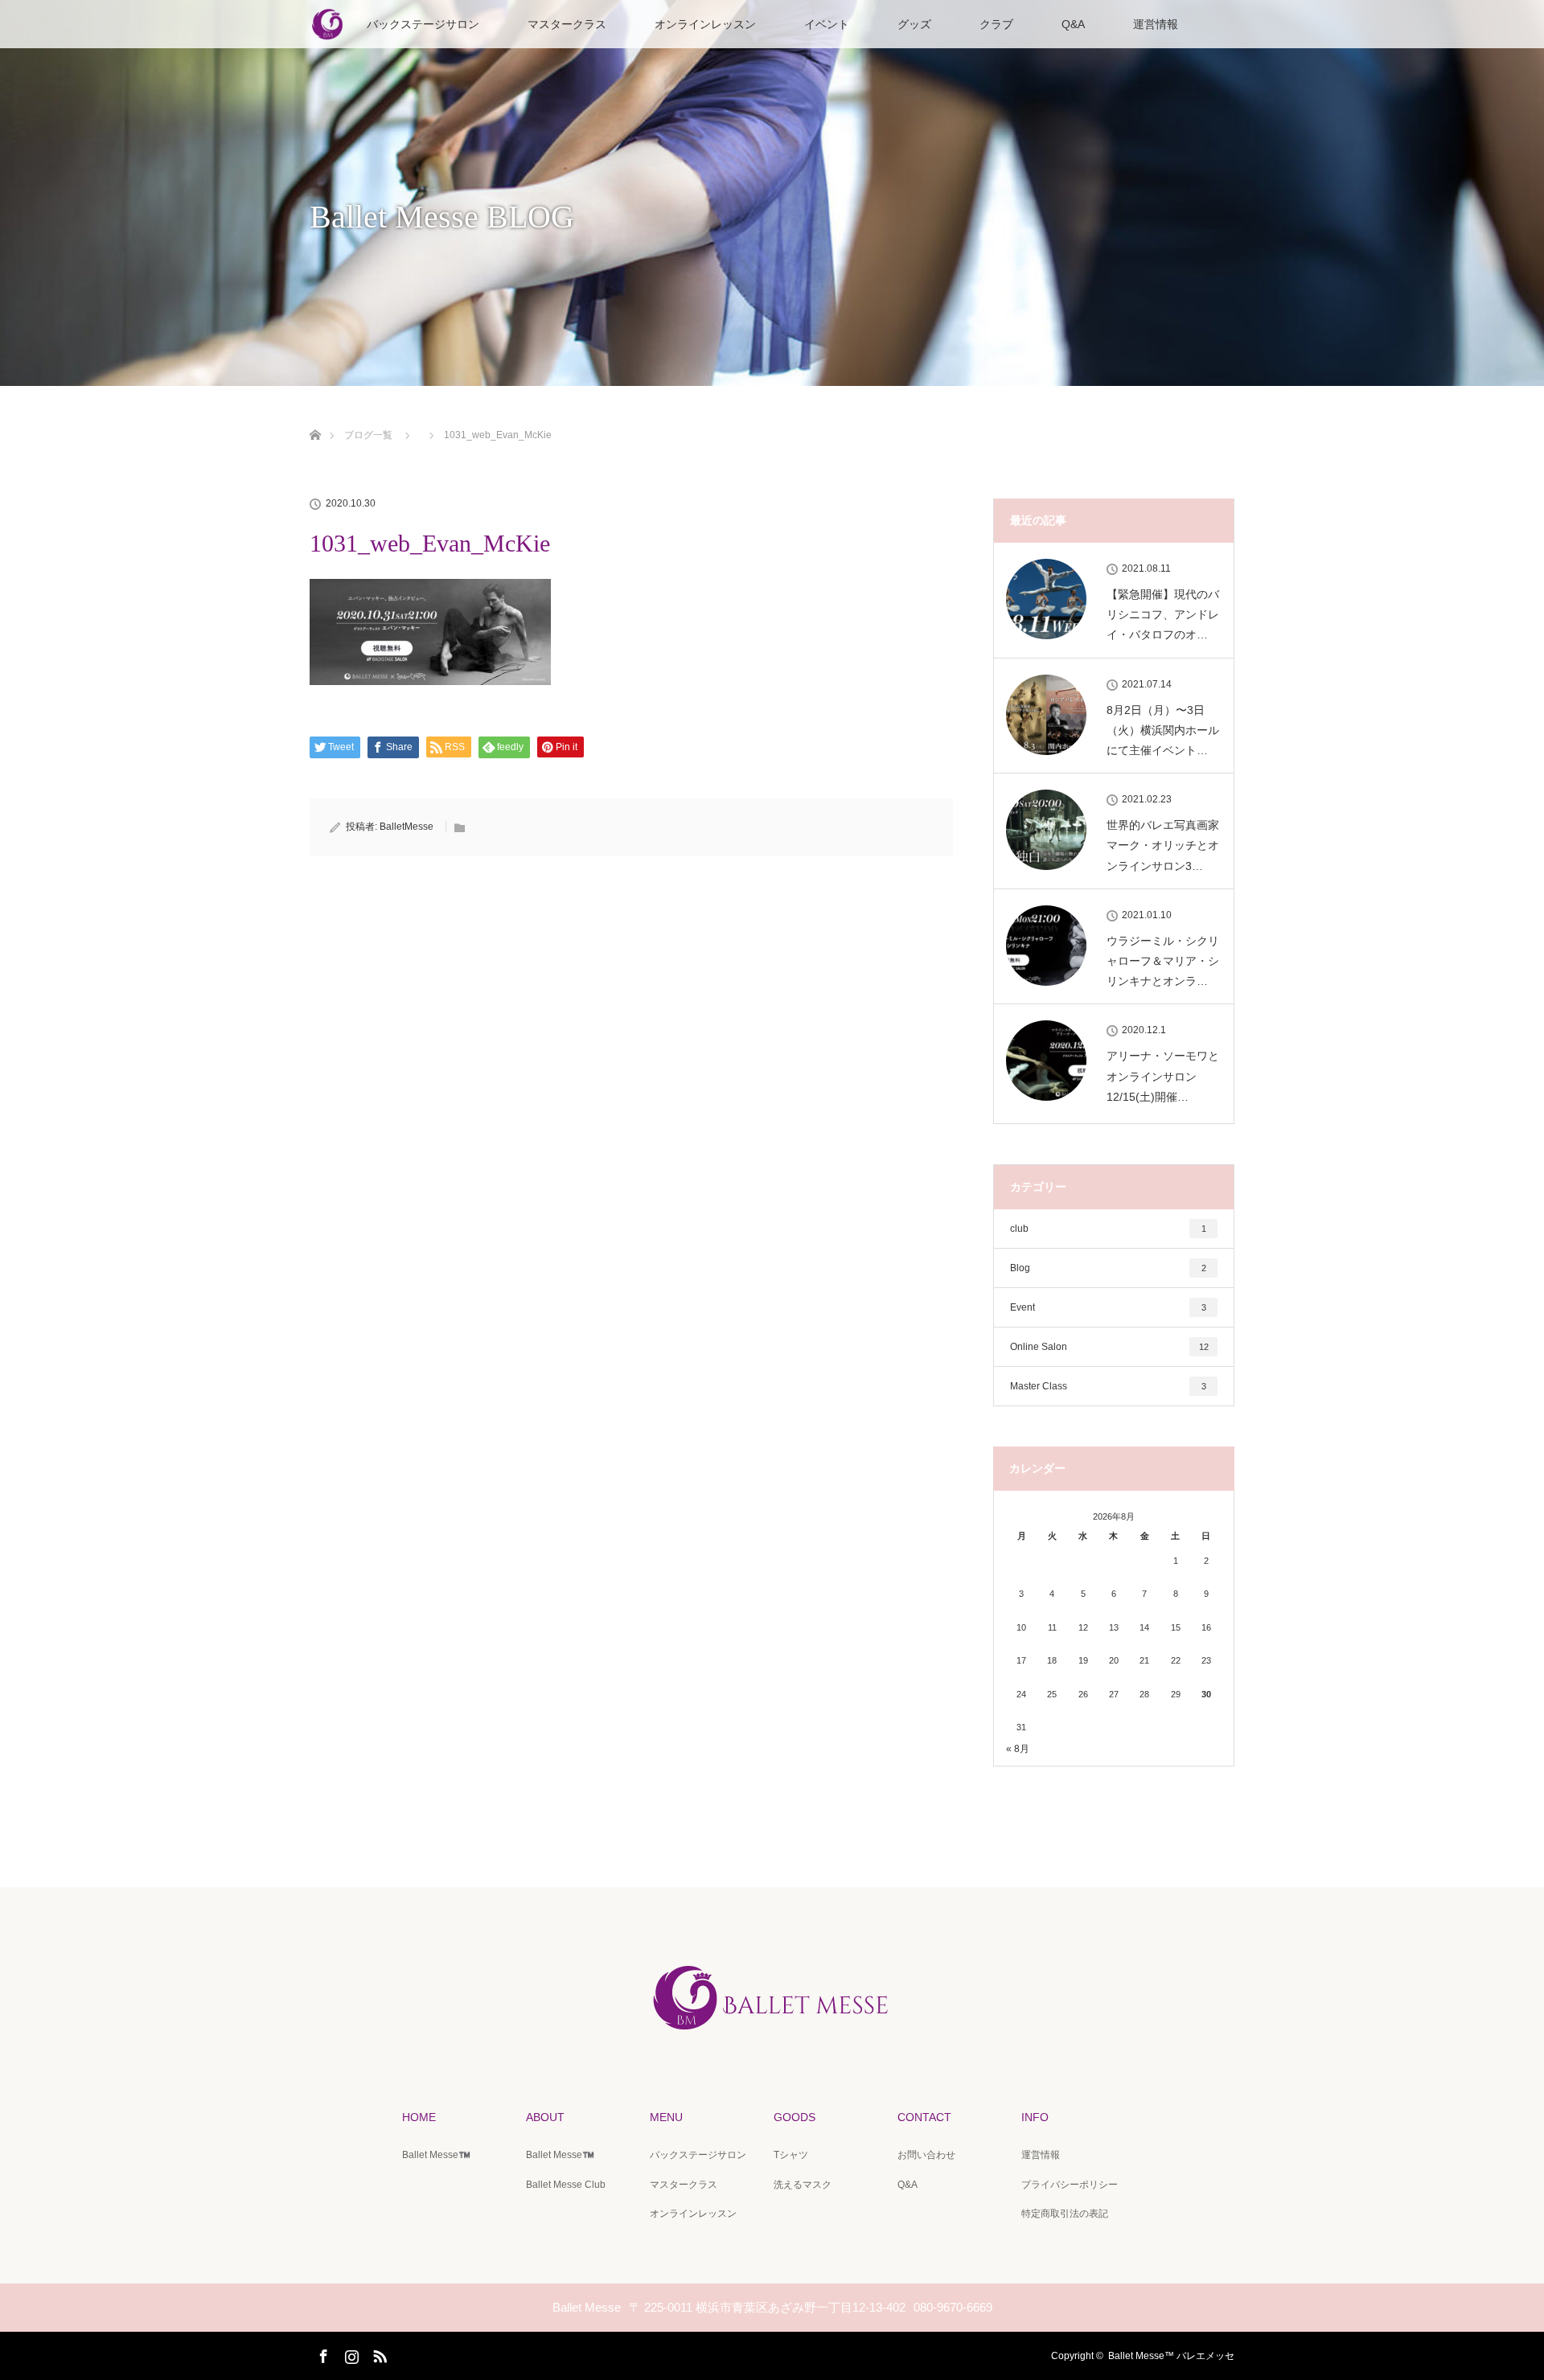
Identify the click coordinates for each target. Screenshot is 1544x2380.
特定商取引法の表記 (1065, 2214)
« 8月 (1018, 1749)
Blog (1108, 1268)
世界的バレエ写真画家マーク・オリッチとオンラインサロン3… (1163, 845)
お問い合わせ (926, 2155)
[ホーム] (315, 416)
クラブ (996, 24)
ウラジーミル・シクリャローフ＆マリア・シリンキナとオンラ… (1163, 961)
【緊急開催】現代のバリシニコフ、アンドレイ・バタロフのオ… (1163, 614)
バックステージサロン (423, 24)
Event (1108, 1307)
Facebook (322, 2353)
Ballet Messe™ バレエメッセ (1171, 2356)
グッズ (914, 24)
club (1108, 1229)
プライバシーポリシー (1070, 2185)
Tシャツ (791, 2155)
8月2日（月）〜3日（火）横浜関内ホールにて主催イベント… (1163, 730)
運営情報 (1156, 24)
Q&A (1073, 24)
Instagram (350, 2353)
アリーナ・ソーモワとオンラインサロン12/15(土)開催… (1163, 1076)
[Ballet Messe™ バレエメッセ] (772, 2037)
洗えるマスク (803, 2185)
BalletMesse (407, 827)
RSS (378, 2353)
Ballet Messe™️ (436, 2155)
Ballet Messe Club (566, 2185)
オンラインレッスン (705, 24)
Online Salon (1109, 1347)
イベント (827, 24)
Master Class (1108, 1386)
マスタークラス (567, 24)
